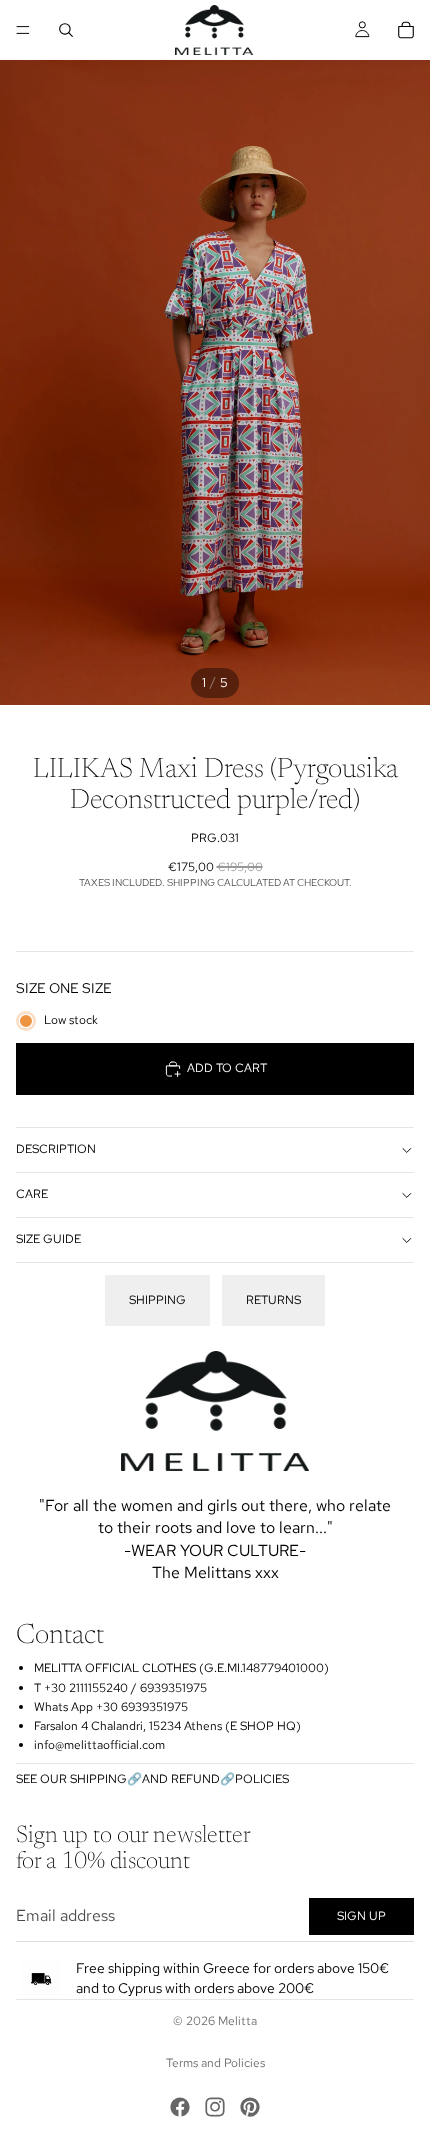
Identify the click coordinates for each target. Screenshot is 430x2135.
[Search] (66, 30)
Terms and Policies (215, 2063)
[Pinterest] (250, 2107)
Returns (273, 1300)
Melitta (237, 2021)
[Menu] (23, 30)
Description (56, 1149)
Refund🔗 (203, 1779)
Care (32, 1194)
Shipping (157, 1300)
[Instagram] (215, 2107)
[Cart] (406, 30)
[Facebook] (180, 2107)
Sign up (361, 1916)
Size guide (48, 1239)
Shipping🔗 (106, 1779)
